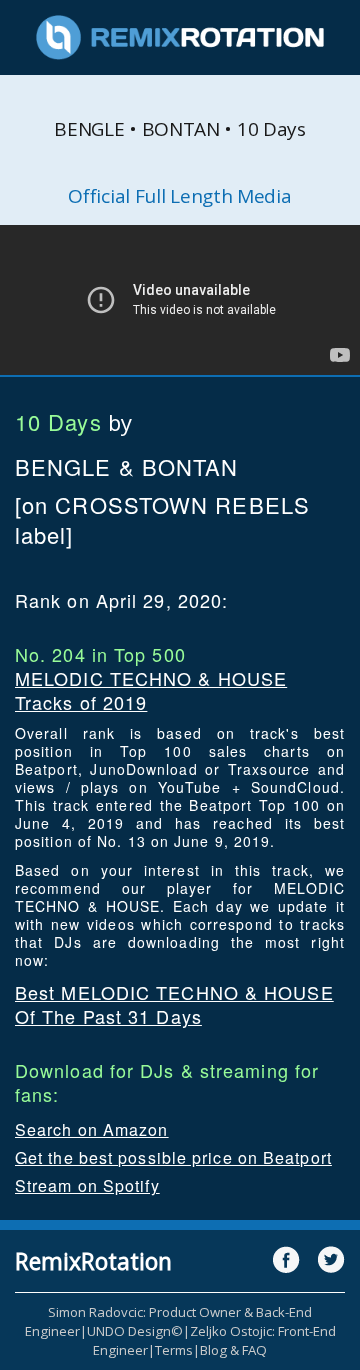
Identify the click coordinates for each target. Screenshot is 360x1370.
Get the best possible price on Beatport (173, 1157)
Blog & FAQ (233, 1350)
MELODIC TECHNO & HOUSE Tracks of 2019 (151, 690)
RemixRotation (93, 1261)
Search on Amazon (92, 1129)
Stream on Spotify (87, 1185)
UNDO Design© (135, 1331)
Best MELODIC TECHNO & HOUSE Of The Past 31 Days (174, 1004)
